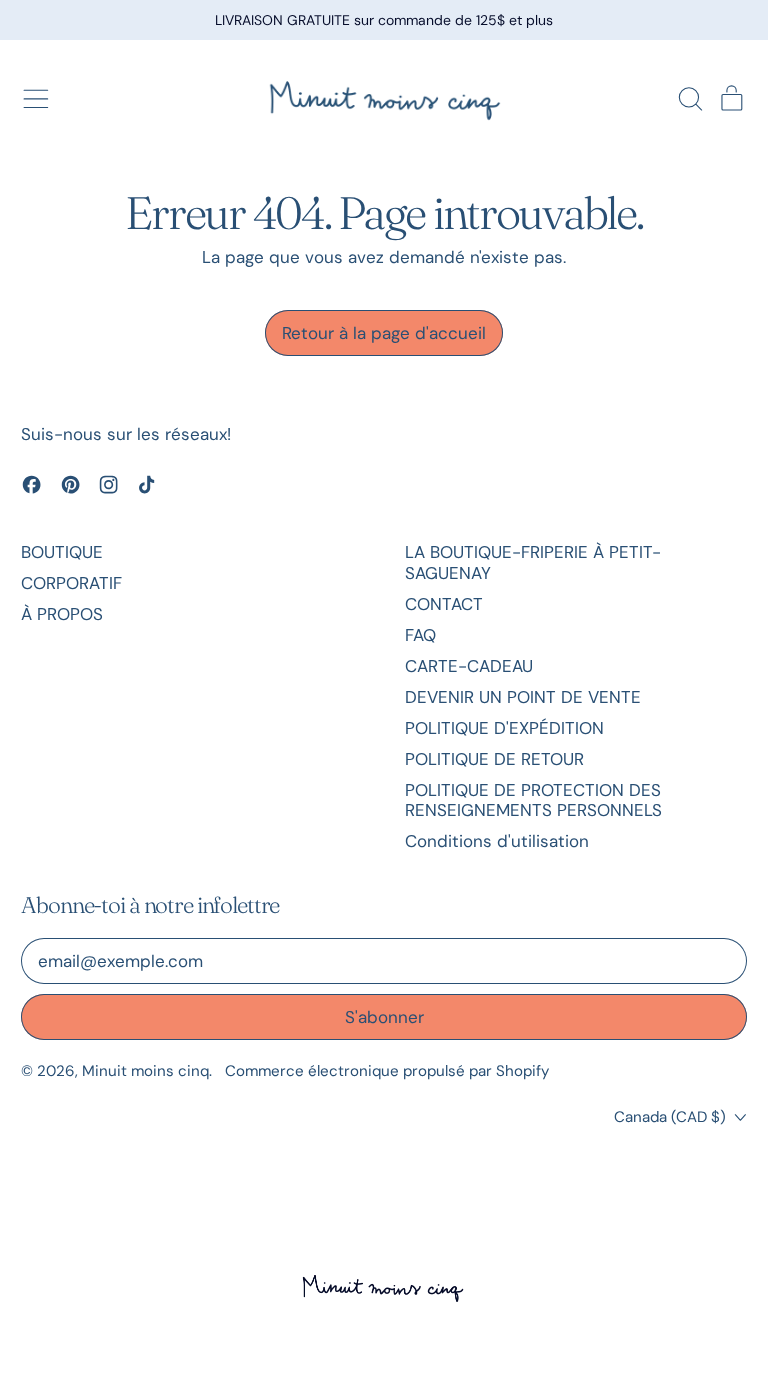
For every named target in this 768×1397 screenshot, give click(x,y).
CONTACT (444, 604)
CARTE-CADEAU (469, 666)
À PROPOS (62, 614)
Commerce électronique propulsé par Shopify (387, 1071)
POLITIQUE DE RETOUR (494, 759)
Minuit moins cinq (145, 1071)
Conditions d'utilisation (497, 841)
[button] (690, 99)
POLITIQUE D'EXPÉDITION (504, 728)
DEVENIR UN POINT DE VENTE (523, 697)
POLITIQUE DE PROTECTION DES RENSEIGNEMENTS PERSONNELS (533, 800)
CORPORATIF (71, 583)
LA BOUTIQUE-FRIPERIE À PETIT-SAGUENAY (533, 562)
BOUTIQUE (62, 552)
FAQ (420, 635)
